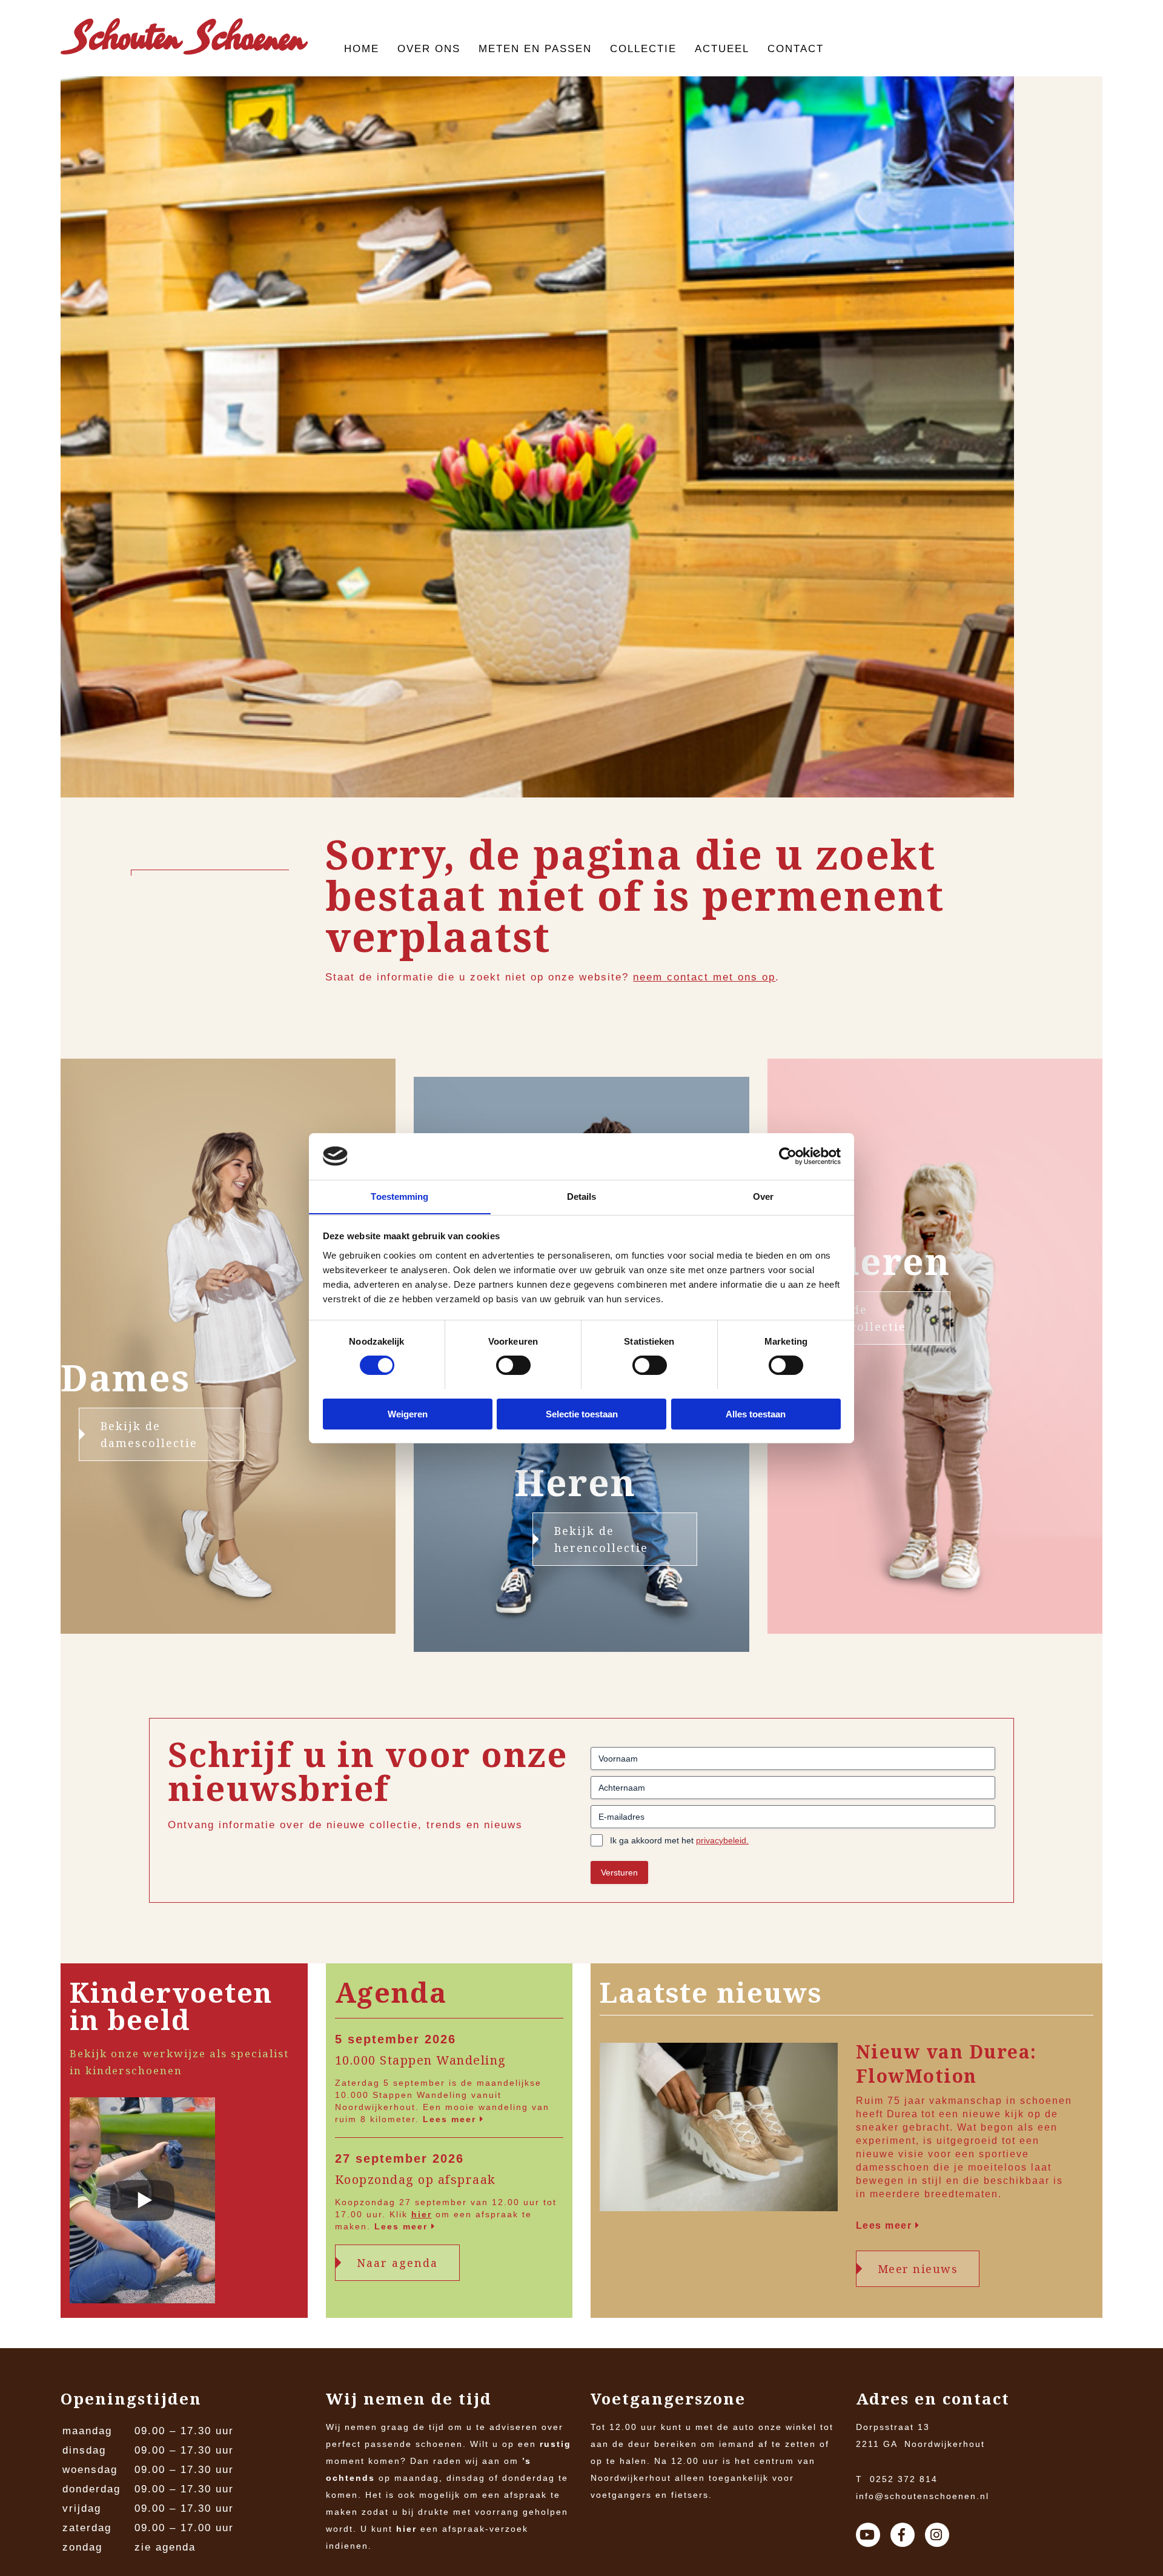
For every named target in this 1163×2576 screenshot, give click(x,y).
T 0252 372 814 (897, 2479)
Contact (796, 49)
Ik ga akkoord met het (679, 1840)
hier (422, 2214)
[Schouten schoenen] (184, 39)
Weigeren (408, 1413)
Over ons (429, 49)
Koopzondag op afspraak (416, 2180)
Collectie (643, 49)
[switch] (513, 1365)
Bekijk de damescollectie (149, 1434)
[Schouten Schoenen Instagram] (937, 2535)
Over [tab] (763, 1196)
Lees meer (451, 2119)
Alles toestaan (756, 1413)
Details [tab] (582, 1196)
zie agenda (165, 2547)
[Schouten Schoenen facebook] (903, 2535)
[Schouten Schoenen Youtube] (868, 2535)
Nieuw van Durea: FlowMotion (946, 2064)
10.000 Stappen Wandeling (421, 2060)
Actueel (722, 49)
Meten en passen (535, 49)
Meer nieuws (918, 2269)
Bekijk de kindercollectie (857, 1318)
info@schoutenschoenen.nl (923, 2496)
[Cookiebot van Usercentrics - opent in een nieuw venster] (788, 1156)
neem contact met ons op (704, 977)
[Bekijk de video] (142, 2203)
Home (362, 49)
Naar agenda (397, 2263)
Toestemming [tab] (399, 1196)
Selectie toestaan (582, 1413)
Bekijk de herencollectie (601, 1539)
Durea (903, 2114)
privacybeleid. (722, 1840)
